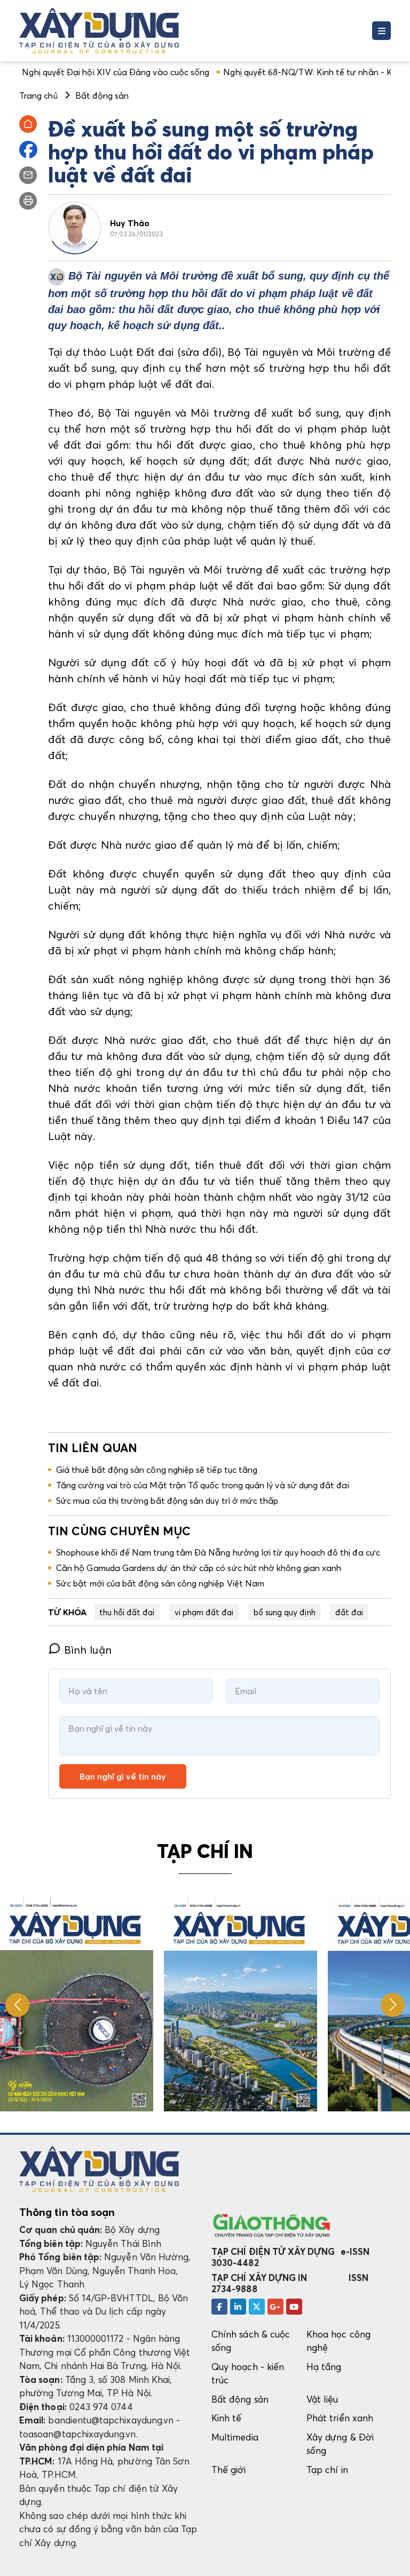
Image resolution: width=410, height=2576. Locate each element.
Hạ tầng (324, 2367)
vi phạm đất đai (204, 1612)
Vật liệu (322, 2399)
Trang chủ (38, 95)
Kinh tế (226, 2418)
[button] (393, 2005)
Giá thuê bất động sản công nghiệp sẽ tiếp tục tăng (157, 1470)
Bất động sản (240, 2399)
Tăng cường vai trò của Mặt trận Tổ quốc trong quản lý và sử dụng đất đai (203, 1485)
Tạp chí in (327, 2470)
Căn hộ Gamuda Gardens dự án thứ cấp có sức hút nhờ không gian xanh (199, 1568)
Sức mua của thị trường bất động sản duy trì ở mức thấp (167, 1501)
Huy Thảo (130, 223)
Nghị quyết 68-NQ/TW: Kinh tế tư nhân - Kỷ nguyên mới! (275, 72)
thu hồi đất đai (127, 1612)
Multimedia (235, 2437)
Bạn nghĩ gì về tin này (123, 1776)
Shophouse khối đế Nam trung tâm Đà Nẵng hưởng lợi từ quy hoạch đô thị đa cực (218, 1552)
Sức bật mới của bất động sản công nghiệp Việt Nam (160, 1583)
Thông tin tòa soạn (67, 2212)
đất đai (349, 1612)
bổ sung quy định (285, 1612)
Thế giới (229, 2470)
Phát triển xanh (340, 2418)
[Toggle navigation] (381, 31)
